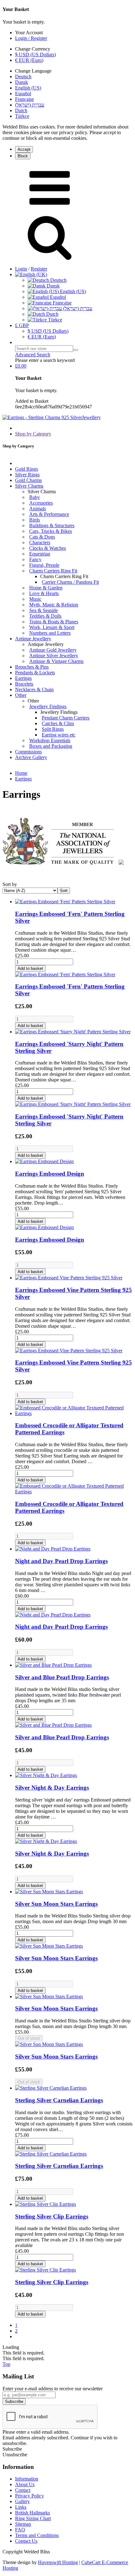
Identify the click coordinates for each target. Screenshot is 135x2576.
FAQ (20, 2530)
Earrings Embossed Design (50, 1174)
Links (21, 2507)
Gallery (22, 2501)
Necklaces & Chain (34, 689)
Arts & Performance (49, 514)
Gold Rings (27, 469)
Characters (40, 542)
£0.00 (21, 366)
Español (23, 93)
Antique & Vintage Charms (56, 661)
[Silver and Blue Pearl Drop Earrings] (53, 1665)
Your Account (29, 33)
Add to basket (30, 968)
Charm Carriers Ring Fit (53, 571)
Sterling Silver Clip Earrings (52, 2216)
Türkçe (22, 116)
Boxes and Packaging (51, 746)
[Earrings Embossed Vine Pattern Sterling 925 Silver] (69, 1278)
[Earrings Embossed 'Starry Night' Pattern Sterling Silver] (73, 1032)
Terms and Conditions (37, 2535)
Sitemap (23, 2524)
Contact (23, 2490)
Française (24, 99)
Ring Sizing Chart (33, 2518)
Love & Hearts (44, 593)
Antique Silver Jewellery (54, 656)
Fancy (35, 559)
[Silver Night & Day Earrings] (46, 1775)
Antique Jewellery (33, 639)
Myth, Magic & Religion (54, 605)
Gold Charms (28, 480)
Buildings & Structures (52, 525)
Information (27, 2479)
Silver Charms (29, 486)
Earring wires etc (59, 735)
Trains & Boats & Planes (54, 622)
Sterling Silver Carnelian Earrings (59, 2100)
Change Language (33, 71)
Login (21, 269)
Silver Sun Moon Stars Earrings (56, 1904)
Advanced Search (33, 355)
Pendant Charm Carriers (66, 718)
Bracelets (24, 684)
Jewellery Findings (48, 706)
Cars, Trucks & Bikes (51, 531)
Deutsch (23, 77)
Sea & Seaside (43, 610)
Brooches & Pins (32, 667)
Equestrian (40, 554)
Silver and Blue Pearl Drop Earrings (62, 1677)
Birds (35, 520)
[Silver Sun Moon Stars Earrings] (49, 1892)
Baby (35, 497)
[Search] (76, 350)
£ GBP (22, 325)
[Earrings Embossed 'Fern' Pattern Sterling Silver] (65, 902)
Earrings (23, 678)
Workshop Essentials (50, 740)
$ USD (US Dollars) (35, 55)
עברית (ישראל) (30, 105)
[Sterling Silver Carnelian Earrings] (51, 2088)
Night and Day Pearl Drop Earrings (61, 1561)
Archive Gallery (31, 757)
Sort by (10, 884)
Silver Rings (27, 475)
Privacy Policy (30, 2496)
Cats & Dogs (42, 537)
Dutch (21, 110)
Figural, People (44, 565)
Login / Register (31, 38)
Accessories (41, 503)
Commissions (28, 752)
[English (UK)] (31, 274)
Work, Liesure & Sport (52, 627)
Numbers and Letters (50, 633)
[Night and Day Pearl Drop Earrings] (53, 1549)
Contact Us (26, 2541)
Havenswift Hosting (58, 2562)
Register (39, 269)
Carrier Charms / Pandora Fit (70, 582)
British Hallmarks (32, 2513)
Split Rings (53, 729)
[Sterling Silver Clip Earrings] (46, 2204)
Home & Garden (46, 588)
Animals (38, 509)
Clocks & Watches (48, 548)
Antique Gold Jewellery (53, 650)
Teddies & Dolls (45, 616)
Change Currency (33, 49)
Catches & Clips (58, 723)
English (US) (28, 88)
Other (21, 695)
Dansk (22, 82)
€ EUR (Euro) (29, 60)
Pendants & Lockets (35, 673)
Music (35, 599)
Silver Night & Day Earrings (52, 1788)
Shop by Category (33, 434)
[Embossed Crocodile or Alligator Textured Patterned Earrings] (74, 1413)
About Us (25, 2484)
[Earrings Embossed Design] (44, 1161)
